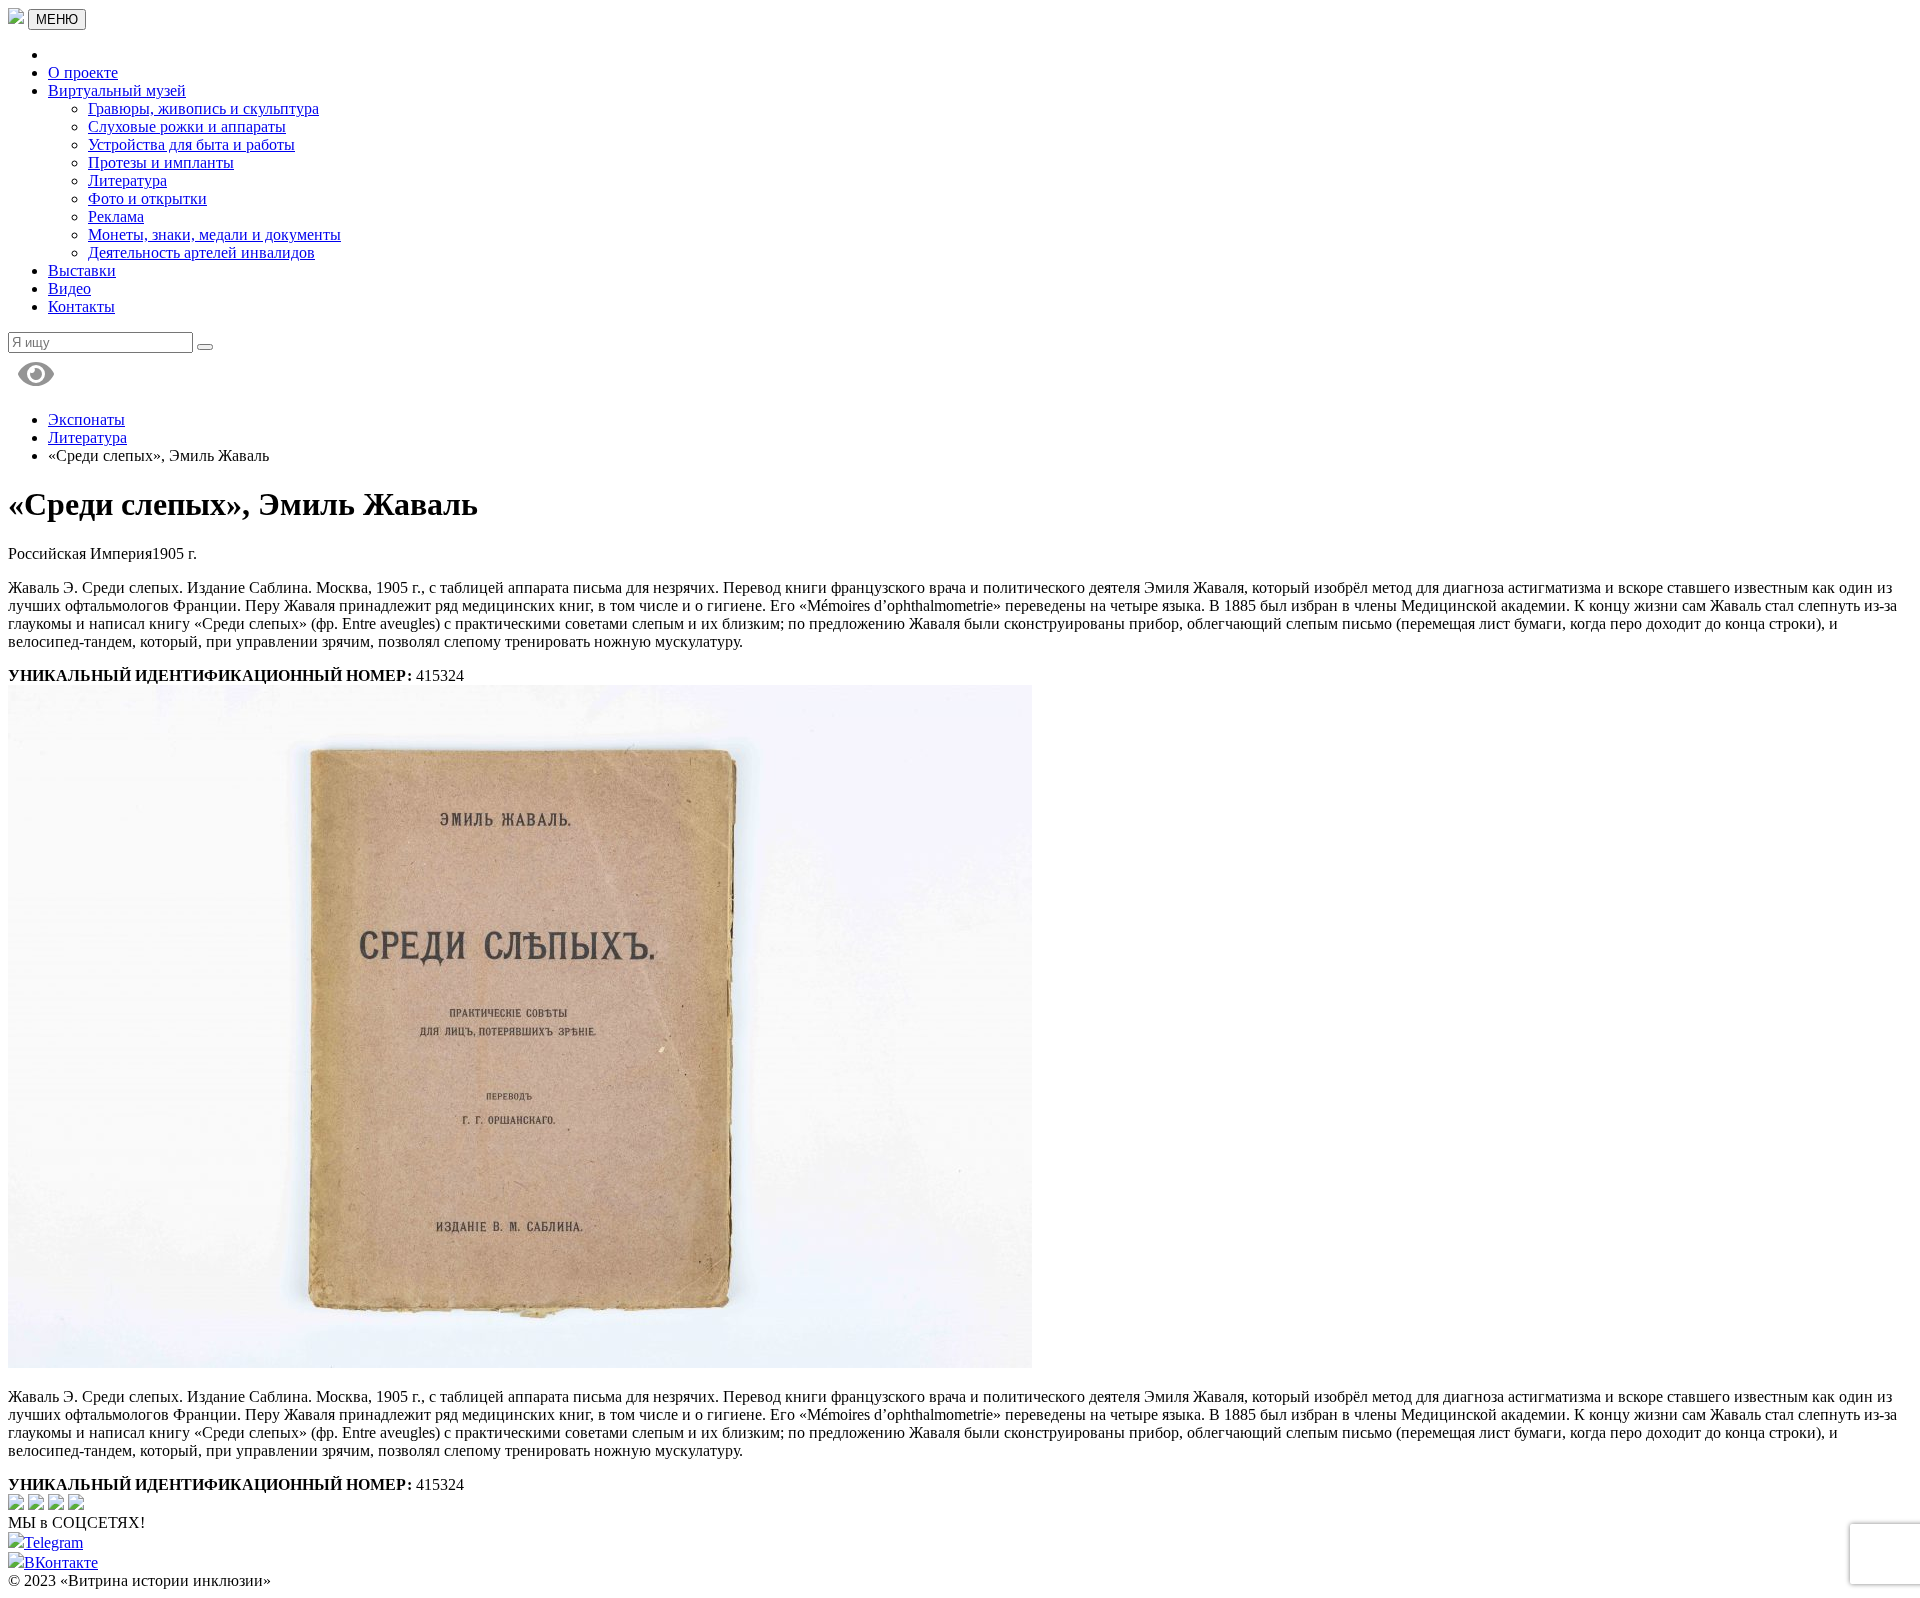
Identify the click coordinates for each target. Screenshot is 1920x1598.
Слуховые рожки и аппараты (187, 126)
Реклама (116, 216)
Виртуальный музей (117, 90)
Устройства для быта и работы (191, 144)
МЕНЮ (57, 19)
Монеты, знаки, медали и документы (214, 234)
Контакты (81, 306)
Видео (69, 288)
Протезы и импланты (161, 162)
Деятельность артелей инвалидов (201, 252)
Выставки (82, 270)
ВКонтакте (61, 1562)
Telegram (53, 1542)
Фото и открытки (147, 198)
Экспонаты (86, 419)
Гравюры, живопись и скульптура (203, 108)
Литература (127, 180)
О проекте (83, 72)
